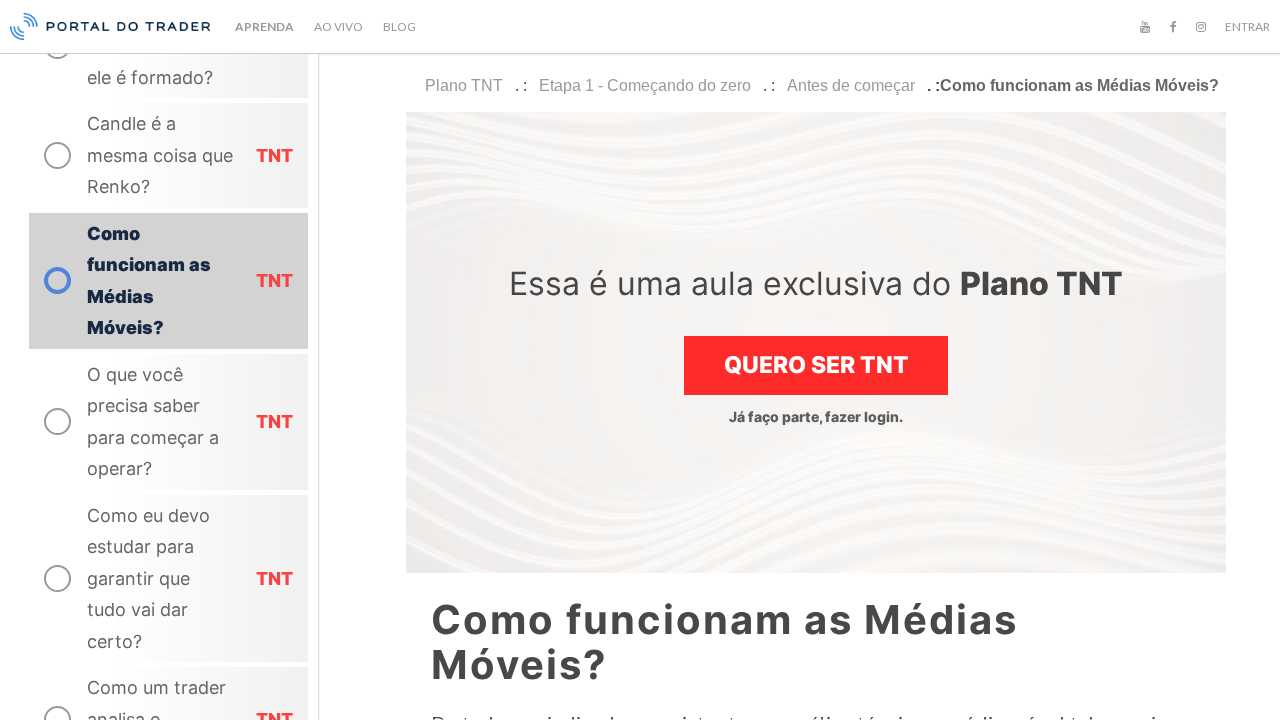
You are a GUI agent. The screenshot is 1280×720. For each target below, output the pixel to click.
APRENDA (264, 26)
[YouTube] (1145, 27)
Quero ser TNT (816, 365)
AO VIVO (338, 26)
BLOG (399, 26)
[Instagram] (1201, 27)
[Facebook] (1173, 27)
